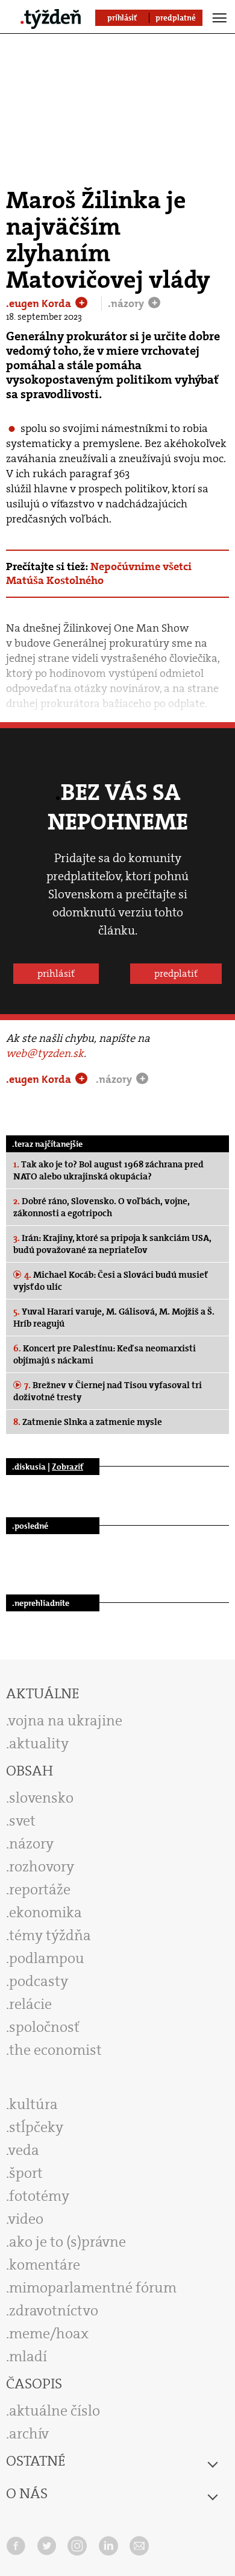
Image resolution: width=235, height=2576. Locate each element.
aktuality (39, 1743)
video (26, 2219)
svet (22, 1821)
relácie (30, 2004)
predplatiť (176, 973)
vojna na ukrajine (65, 1721)
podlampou (47, 1958)
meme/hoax (49, 2333)
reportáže (40, 1889)
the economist (55, 2050)
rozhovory (42, 1867)
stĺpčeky (36, 2127)
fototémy (39, 2196)
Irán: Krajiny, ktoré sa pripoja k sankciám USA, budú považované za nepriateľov (112, 1244)
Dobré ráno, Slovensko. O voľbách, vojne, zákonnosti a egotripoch (102, 1207)
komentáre (45, 2265)
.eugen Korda (40, 303)
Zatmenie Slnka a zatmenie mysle (88, 1422)
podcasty (39, 1981)
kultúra (33, 2104)
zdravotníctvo (54, 2311)
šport (26, 2173)
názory (31, 1844)
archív (29, 2434)
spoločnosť (44, 2027)
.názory (127, 303)
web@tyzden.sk (45, 1053)
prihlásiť (56, 973)
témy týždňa (50, 1935)
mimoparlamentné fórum (93, 2288)
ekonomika (45, 1912)
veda (24, 2150)
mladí (28, 2356)
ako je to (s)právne (67, 2242)
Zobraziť (67, 1467)
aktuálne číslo (55, 2411)
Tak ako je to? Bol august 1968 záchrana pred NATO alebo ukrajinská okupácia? (108, 1170)
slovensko (41, 1798)
